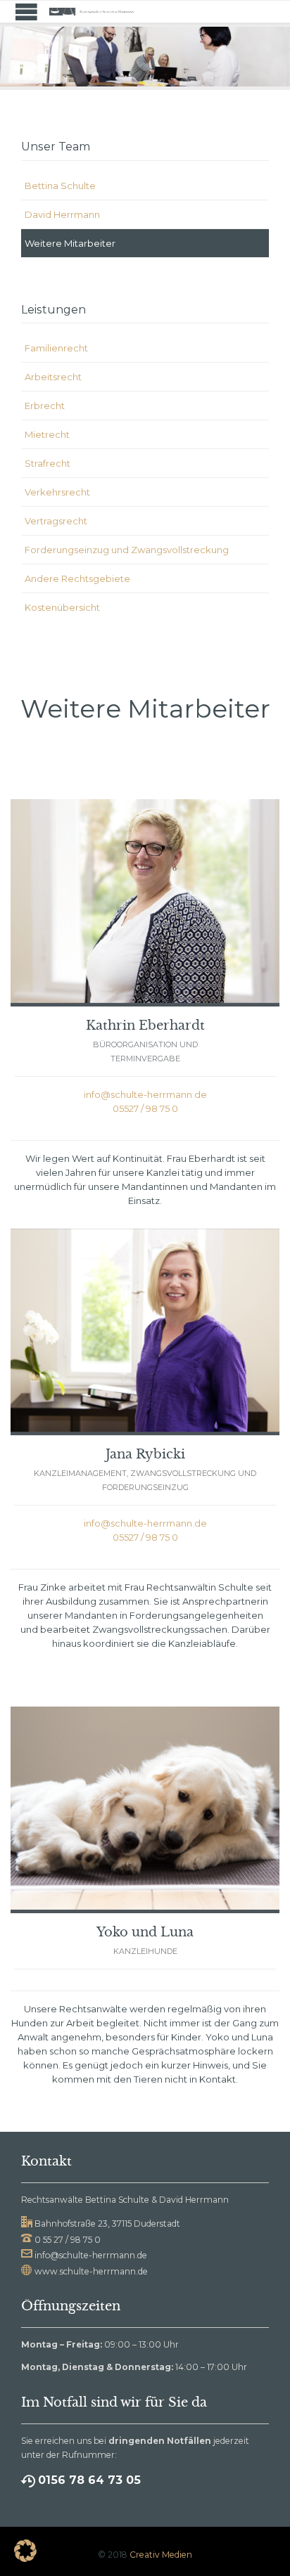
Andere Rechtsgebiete (77, 578)
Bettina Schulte (60, 186)
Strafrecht (48, 463)
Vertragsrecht (56, 521)
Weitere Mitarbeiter (70, 243)
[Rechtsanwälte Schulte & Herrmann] (92, 12)
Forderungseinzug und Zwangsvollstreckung (127, 550)
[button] (25, 2551)
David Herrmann (62, 214)
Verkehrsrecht (57, 492)
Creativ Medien (161, 2555)
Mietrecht (47, 434)
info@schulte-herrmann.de (145, 1094)
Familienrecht (56, 348)
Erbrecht (45, 406)
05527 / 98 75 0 (145, 1108)
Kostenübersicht (62, 607)
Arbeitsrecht (53, 377)
